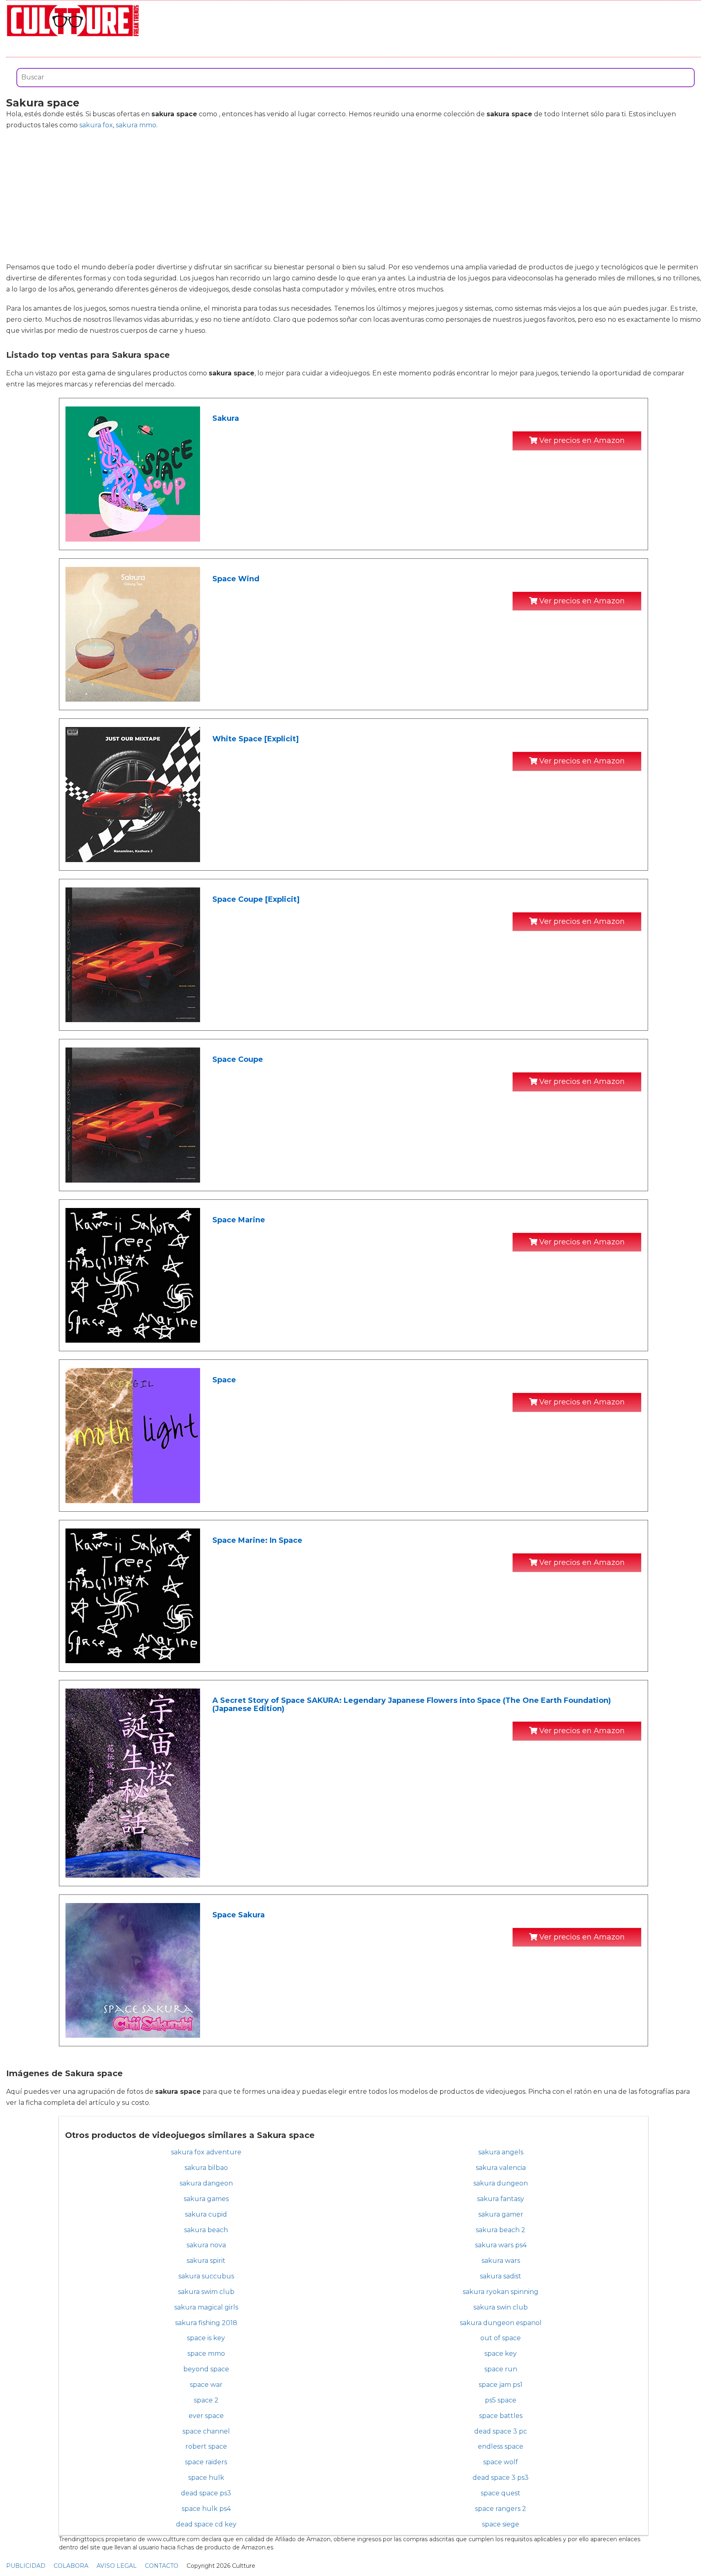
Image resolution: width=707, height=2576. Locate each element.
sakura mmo (136, 125)
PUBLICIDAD (26, 2566)
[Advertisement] (353, 196)
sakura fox (96, 125)
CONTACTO (162, 2566)
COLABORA (71, 2566)
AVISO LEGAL (117, 2566)
